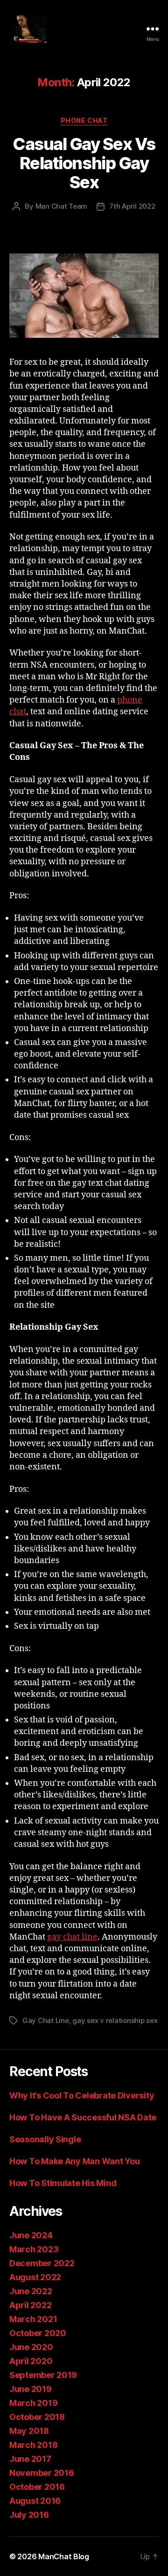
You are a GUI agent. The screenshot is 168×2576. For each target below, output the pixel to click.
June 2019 (31, 2389)
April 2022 (30, 2305)
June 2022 (31, 2291)
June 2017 (30, 2459)
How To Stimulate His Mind (63, 2183)
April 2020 (31, 2361)
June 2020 (31, 2347)
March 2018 (33, 2445)
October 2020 (38, 2333)
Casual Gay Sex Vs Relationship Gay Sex (84, 163)
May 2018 (29, 2431)
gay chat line (72, 1937)
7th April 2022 (132, 206)
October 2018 (37, 2417)
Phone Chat (84, 120)
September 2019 (43, 2375)
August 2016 (35, 2501)
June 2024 (31, 2235)
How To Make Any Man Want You (74, 2161)
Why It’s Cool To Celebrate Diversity (84, 2095)
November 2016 (42, 2473)
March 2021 (33, 2319)
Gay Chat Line (46, 2020)
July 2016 (29, 2515)
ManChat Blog (64, 2556)
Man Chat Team (62, 206)
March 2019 (33, 2403)
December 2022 (42, 2263)
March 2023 (34, 2249)
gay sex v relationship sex (115, 2020)
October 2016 (37, 2487)
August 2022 (35, 2277)
